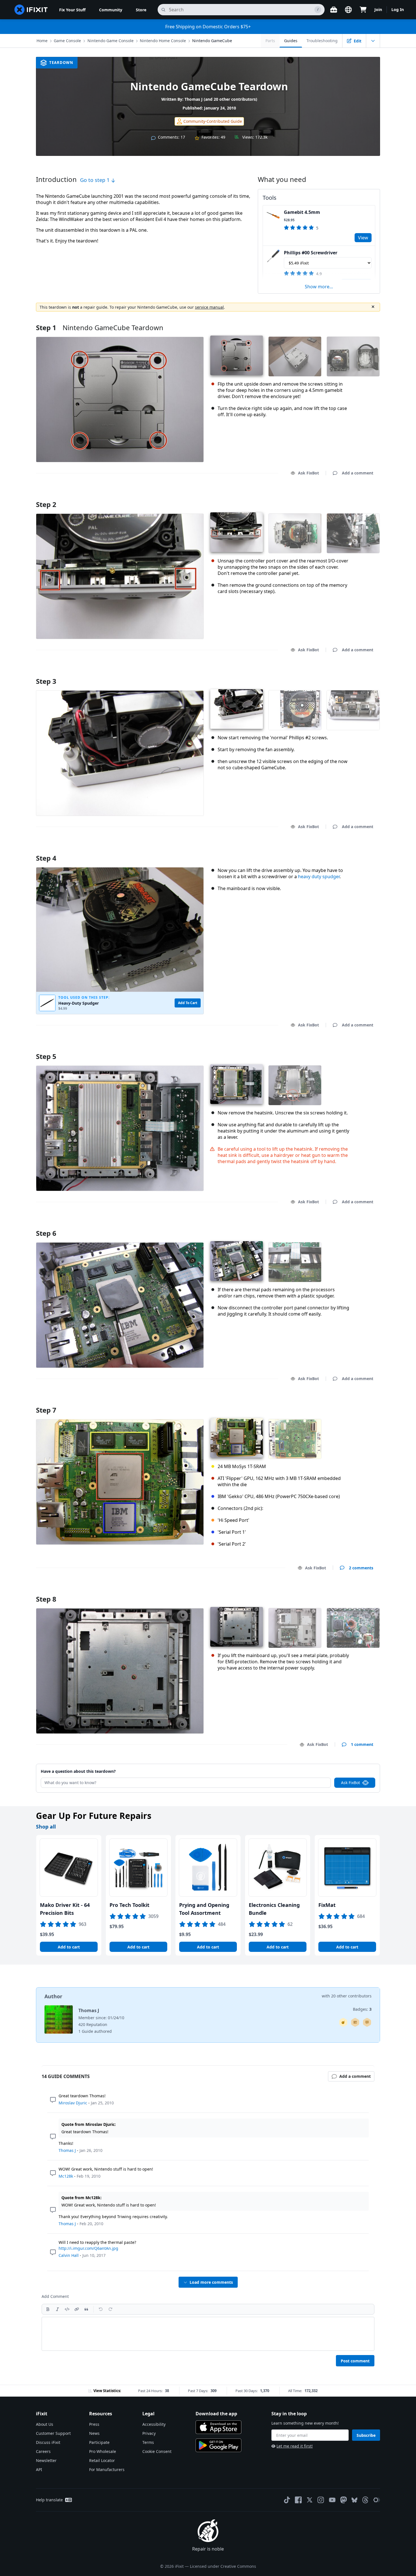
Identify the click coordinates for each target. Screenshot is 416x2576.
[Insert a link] (77, 2309)
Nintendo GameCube (212, 41)
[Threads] (365, 2500)
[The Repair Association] (377, 2500)
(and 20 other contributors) (230, 99)
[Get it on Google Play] (218, 2445)
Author (53, 1996)
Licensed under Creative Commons (223, 2566)
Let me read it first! (295, 2446)
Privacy (149, 2433)
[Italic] (57, 2309)
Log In (398, 9)
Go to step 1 (96, 180)
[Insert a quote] (86, 2309)
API (39, 2469)
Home (42, 41)
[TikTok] (287, 2500)
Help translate (49, 2500)
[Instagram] (321, 2500)
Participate (99, 2442)
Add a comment (352, 497)
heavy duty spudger (319, 876)
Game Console (67, 41)
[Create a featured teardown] (343, 2022)
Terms (148, 2442)
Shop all (46, 1827)
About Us (45, 2424)
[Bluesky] (354, 2500)
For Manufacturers (107, 2469)
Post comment (355, 2361)
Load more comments (211, 2282)
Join (378, 9)
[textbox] (208, 2334)
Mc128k (66, 2176)
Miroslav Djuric (73, 2103)
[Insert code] (67, 2309)
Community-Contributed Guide (213, 121)
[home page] (31, 10)
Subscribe (366, 2435)
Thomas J (194, 99)
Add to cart (69, 1947)
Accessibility (154, 2424)
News (94, 2433)
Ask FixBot (308, 473)
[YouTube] (332, 2500)
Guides (291, 41)
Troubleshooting (322, 41)
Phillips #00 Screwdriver (311, 253)
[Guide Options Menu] (373, 41)
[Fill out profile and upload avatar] (355, 2022)
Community (111, 10)
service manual (209, 307)
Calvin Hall (69, 2255)
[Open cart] (363, 10)
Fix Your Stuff (72, 10)
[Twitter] (310, 2500)
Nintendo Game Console (111, 41)
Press (94, 2424)
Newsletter (46, 2460)
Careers (43, 2451)
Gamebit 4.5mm (302, 212)
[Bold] (48, 2309)
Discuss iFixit (48, 2442)
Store (141, 10)
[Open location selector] (348, 10)
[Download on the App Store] (218, 2427)
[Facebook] (298, 2500)
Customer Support (53, 2433)
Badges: (362, 2009)
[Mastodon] (344, 2500)
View (363, 238)
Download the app (216, 2414)
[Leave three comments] (367, 2022)
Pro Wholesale (103, 2451)
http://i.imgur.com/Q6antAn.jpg (88, 2248)
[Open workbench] (334, 10)
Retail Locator (102, 2460)
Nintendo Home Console (163, 41)
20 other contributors (351, 1996)
